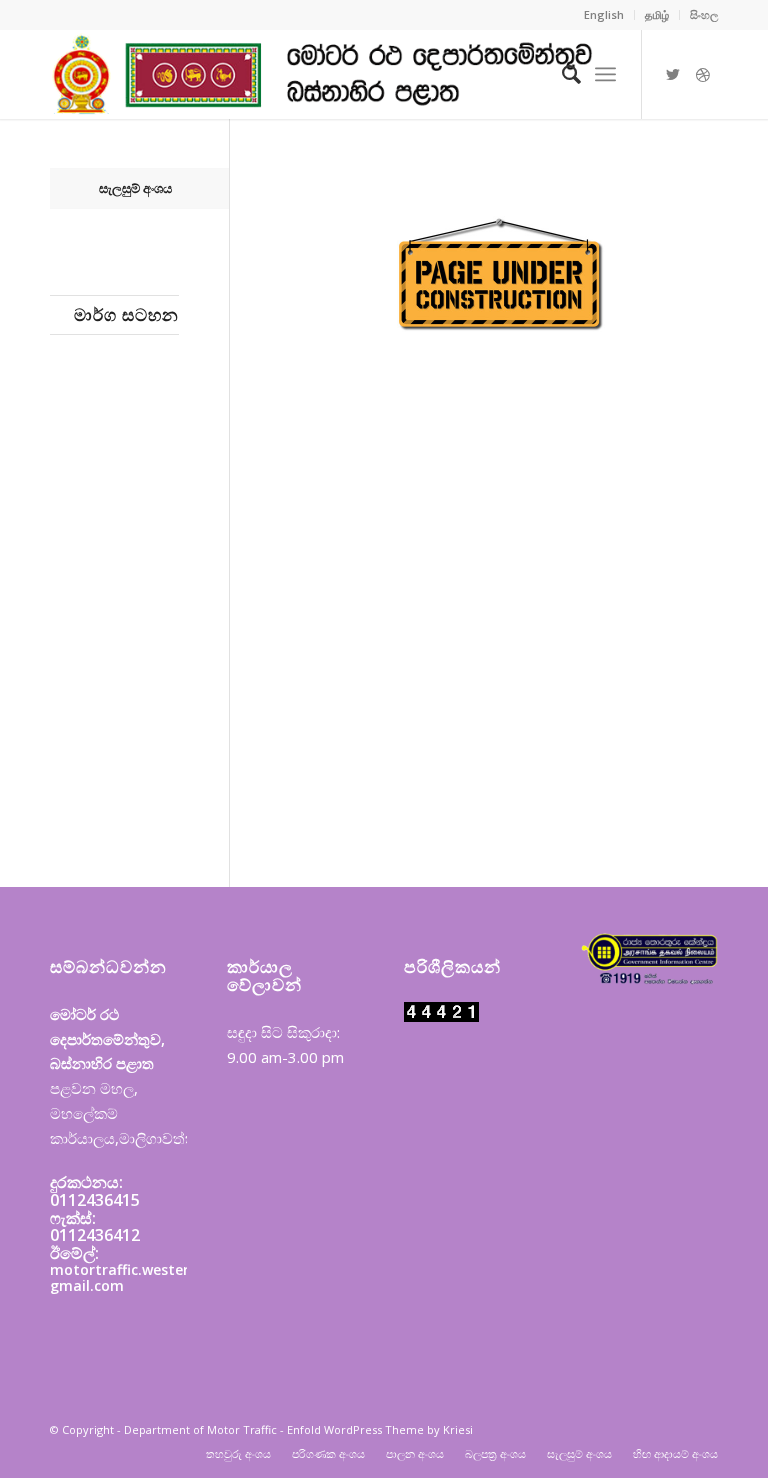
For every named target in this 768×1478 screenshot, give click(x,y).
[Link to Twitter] (673, 74)
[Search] (561, 74)
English (604, 14)
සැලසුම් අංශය (135, 188)
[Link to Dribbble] (703, 74)
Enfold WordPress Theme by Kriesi (380, 1429)
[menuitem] (604, 15)
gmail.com (87, 1285)
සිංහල (704, 14)
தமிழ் (657, 14)
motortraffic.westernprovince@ (160, 1269)
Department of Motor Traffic (200, 1429)
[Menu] (605, 74)
